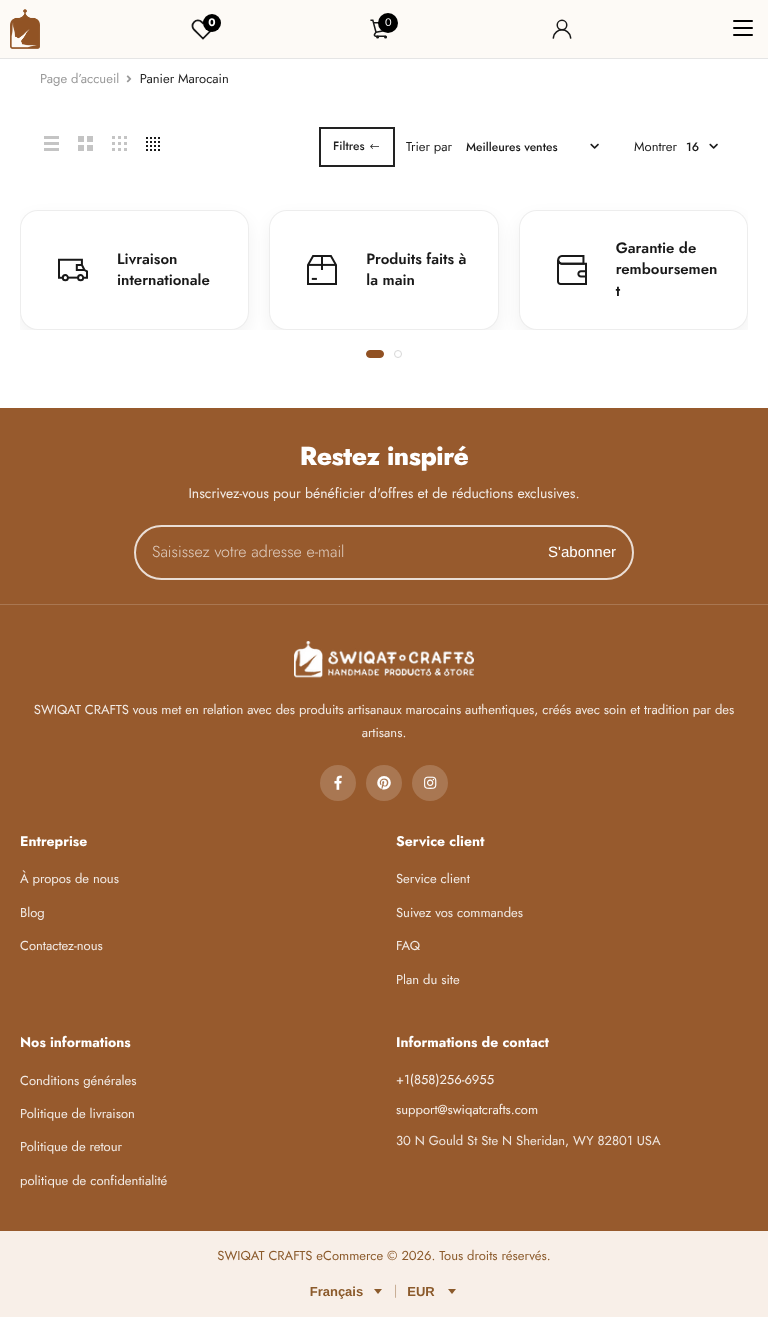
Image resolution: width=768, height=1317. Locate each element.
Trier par (429, 146)
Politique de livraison (77, 1113)
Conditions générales (78, 1080)
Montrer (655, 146)
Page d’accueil (79, 78)
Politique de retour (71, 1146)
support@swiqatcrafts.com (467, 1109)
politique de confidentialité (93, 1180)
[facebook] (338, 783)
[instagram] (430, 783)
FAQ (408, 945)
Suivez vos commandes (459, 912)
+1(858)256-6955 (445, 1079)
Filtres (349, 146)
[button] (375, 354)
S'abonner (582, 552)
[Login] (562, 29)
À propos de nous (69, 878)
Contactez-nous (61, 945)
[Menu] (743, 29)
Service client (433, 878)
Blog (32, 912)
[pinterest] (384, 783)
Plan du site (428, 979)
